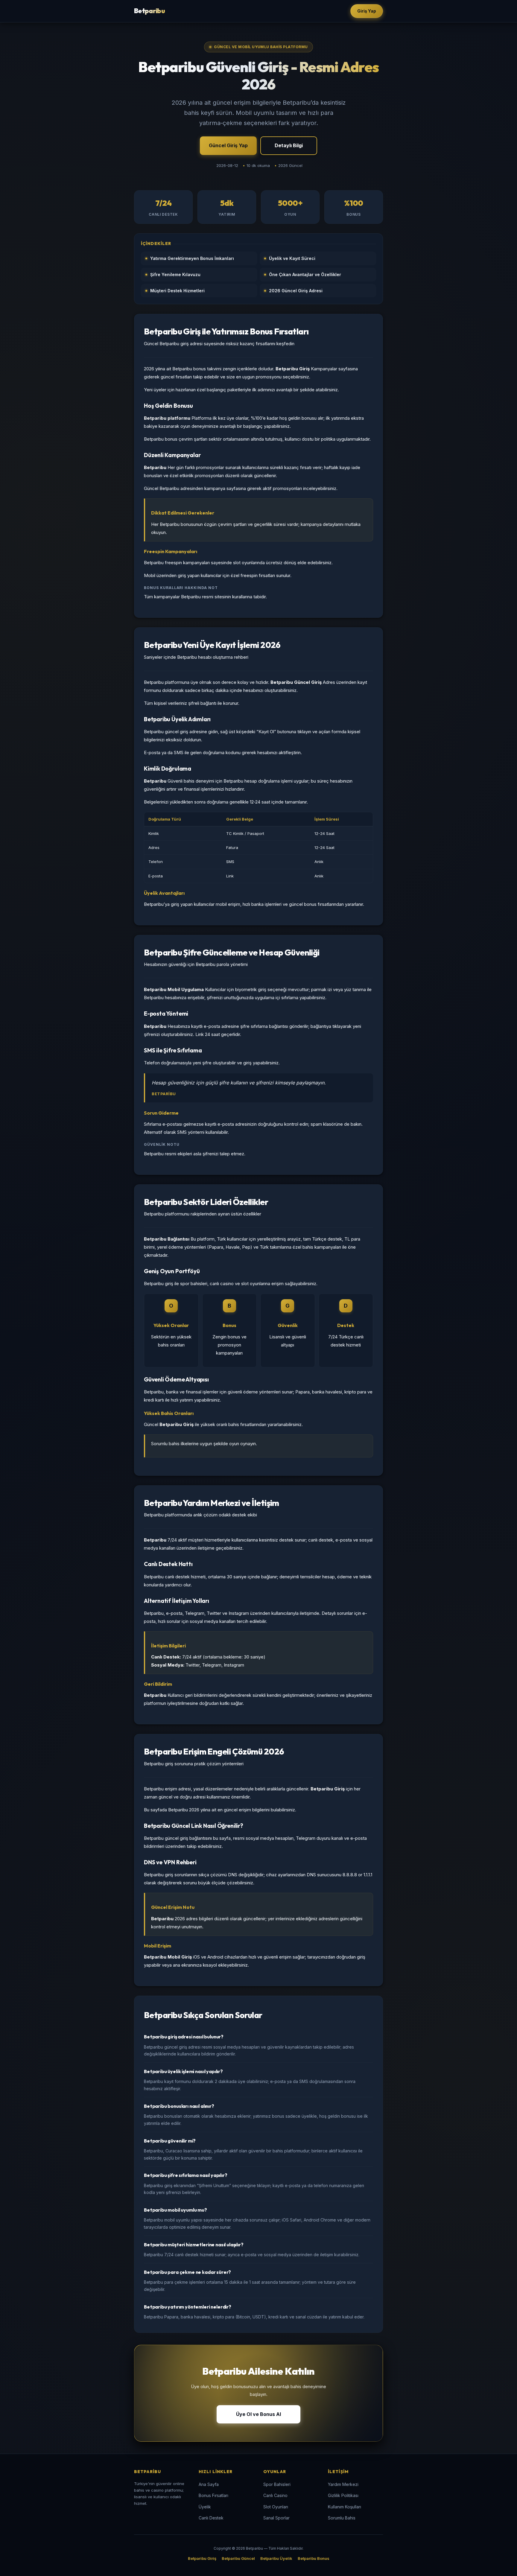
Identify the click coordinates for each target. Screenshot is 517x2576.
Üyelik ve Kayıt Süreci (292, 258)
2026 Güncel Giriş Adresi (296, 291)
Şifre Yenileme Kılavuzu (175, 274)
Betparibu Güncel (238, 2558)
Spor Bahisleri (277, 2484)
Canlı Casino (275, 2495)
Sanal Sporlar (276, 2518)
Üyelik (205, 2507)
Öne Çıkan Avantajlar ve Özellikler (305, 274)
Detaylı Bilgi (289, 145)
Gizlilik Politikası (343, 2495)
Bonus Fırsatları (213, 2495)
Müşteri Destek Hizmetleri (177, 291)
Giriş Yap (367, 11)
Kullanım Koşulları (345, 2507)
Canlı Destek (211, 2518)
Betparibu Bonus (314, 2558)
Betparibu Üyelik (276, 2558)
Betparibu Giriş (202, 2558)
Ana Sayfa (209, 2484)
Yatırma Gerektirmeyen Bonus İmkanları (192, 258)
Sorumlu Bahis (342, 2518)
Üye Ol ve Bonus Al (258, 2414)
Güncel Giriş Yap (228, 145)
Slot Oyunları (276, 2507)
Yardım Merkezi (343, 2484)
